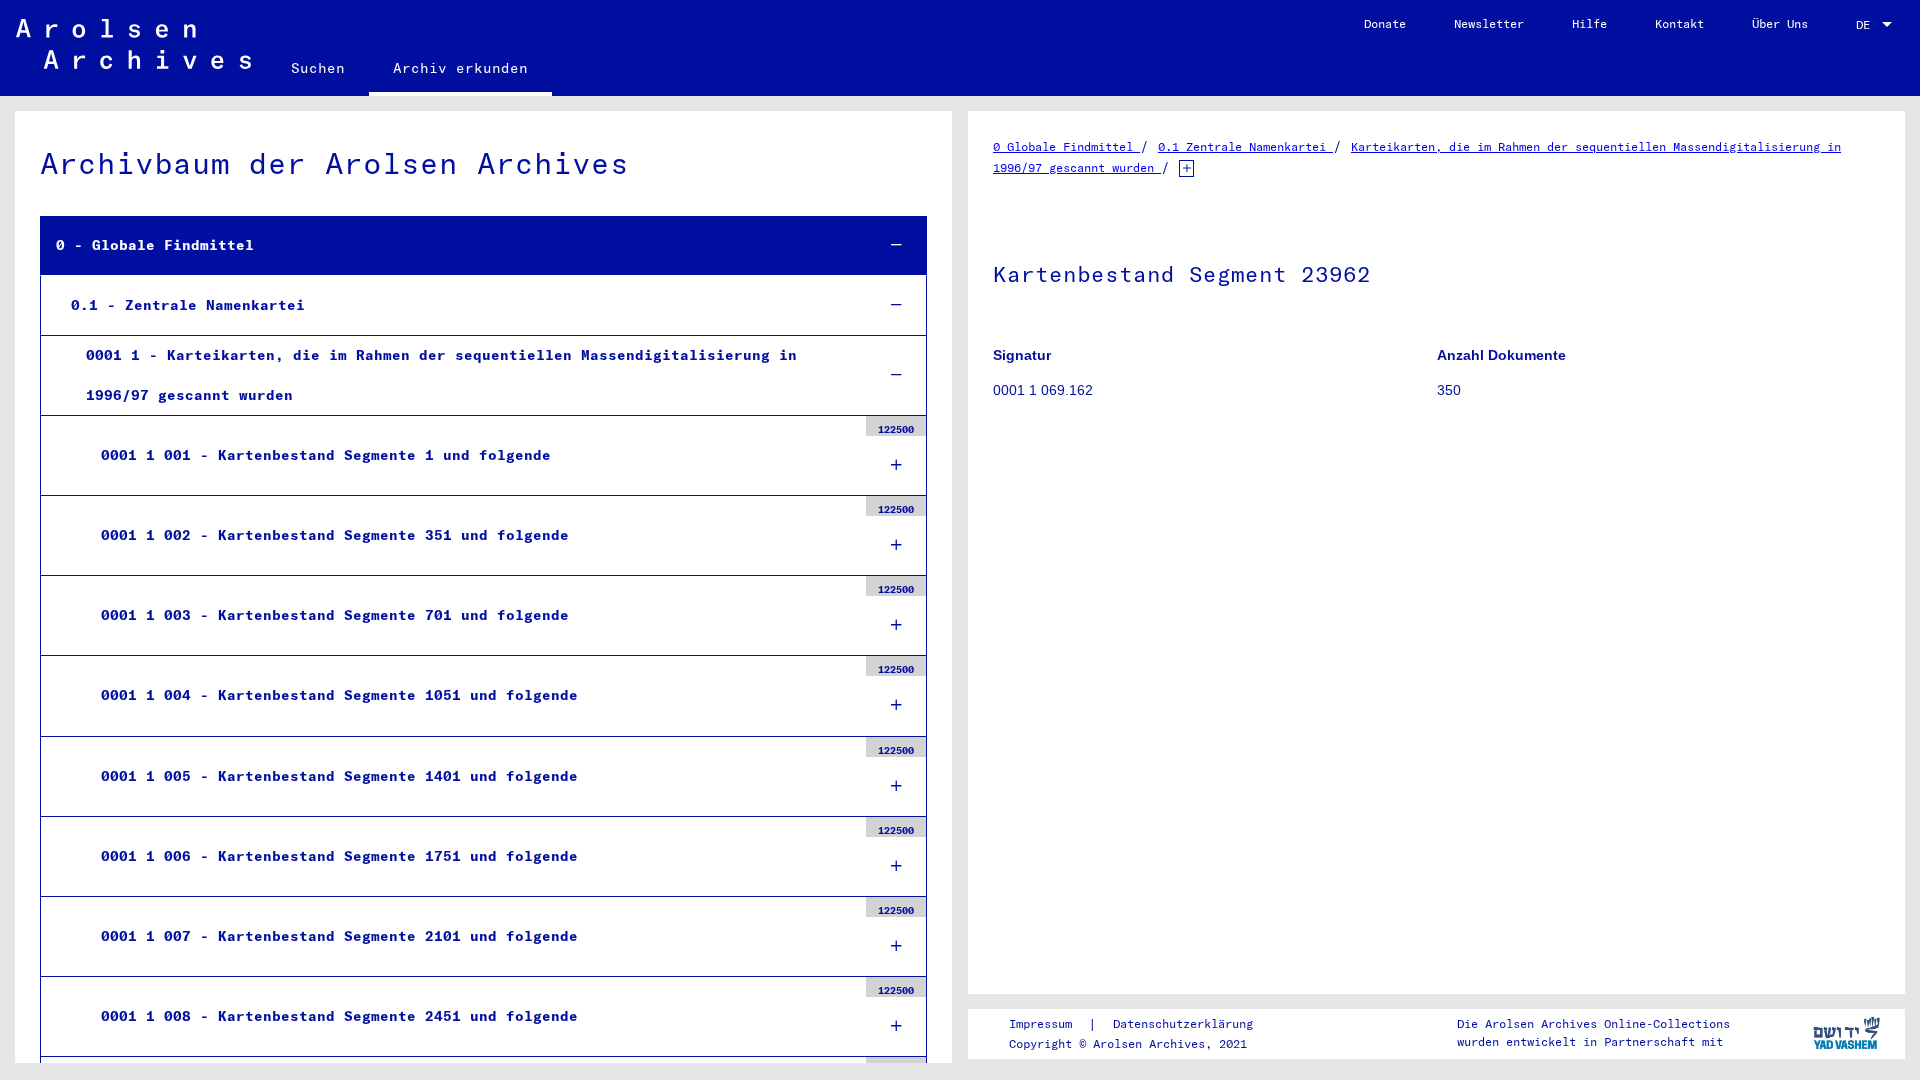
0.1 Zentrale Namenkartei (1245, 146)
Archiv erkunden (460, 68)
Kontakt (1679, 23)
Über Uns (1780, 23)
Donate (1385, 23)
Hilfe (1589, 23)
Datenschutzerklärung (1183, 1023)
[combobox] (1876, 25)
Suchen (318, 68)
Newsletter (1489, 23)
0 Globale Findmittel (1066, 146)
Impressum (1040, 1023)
